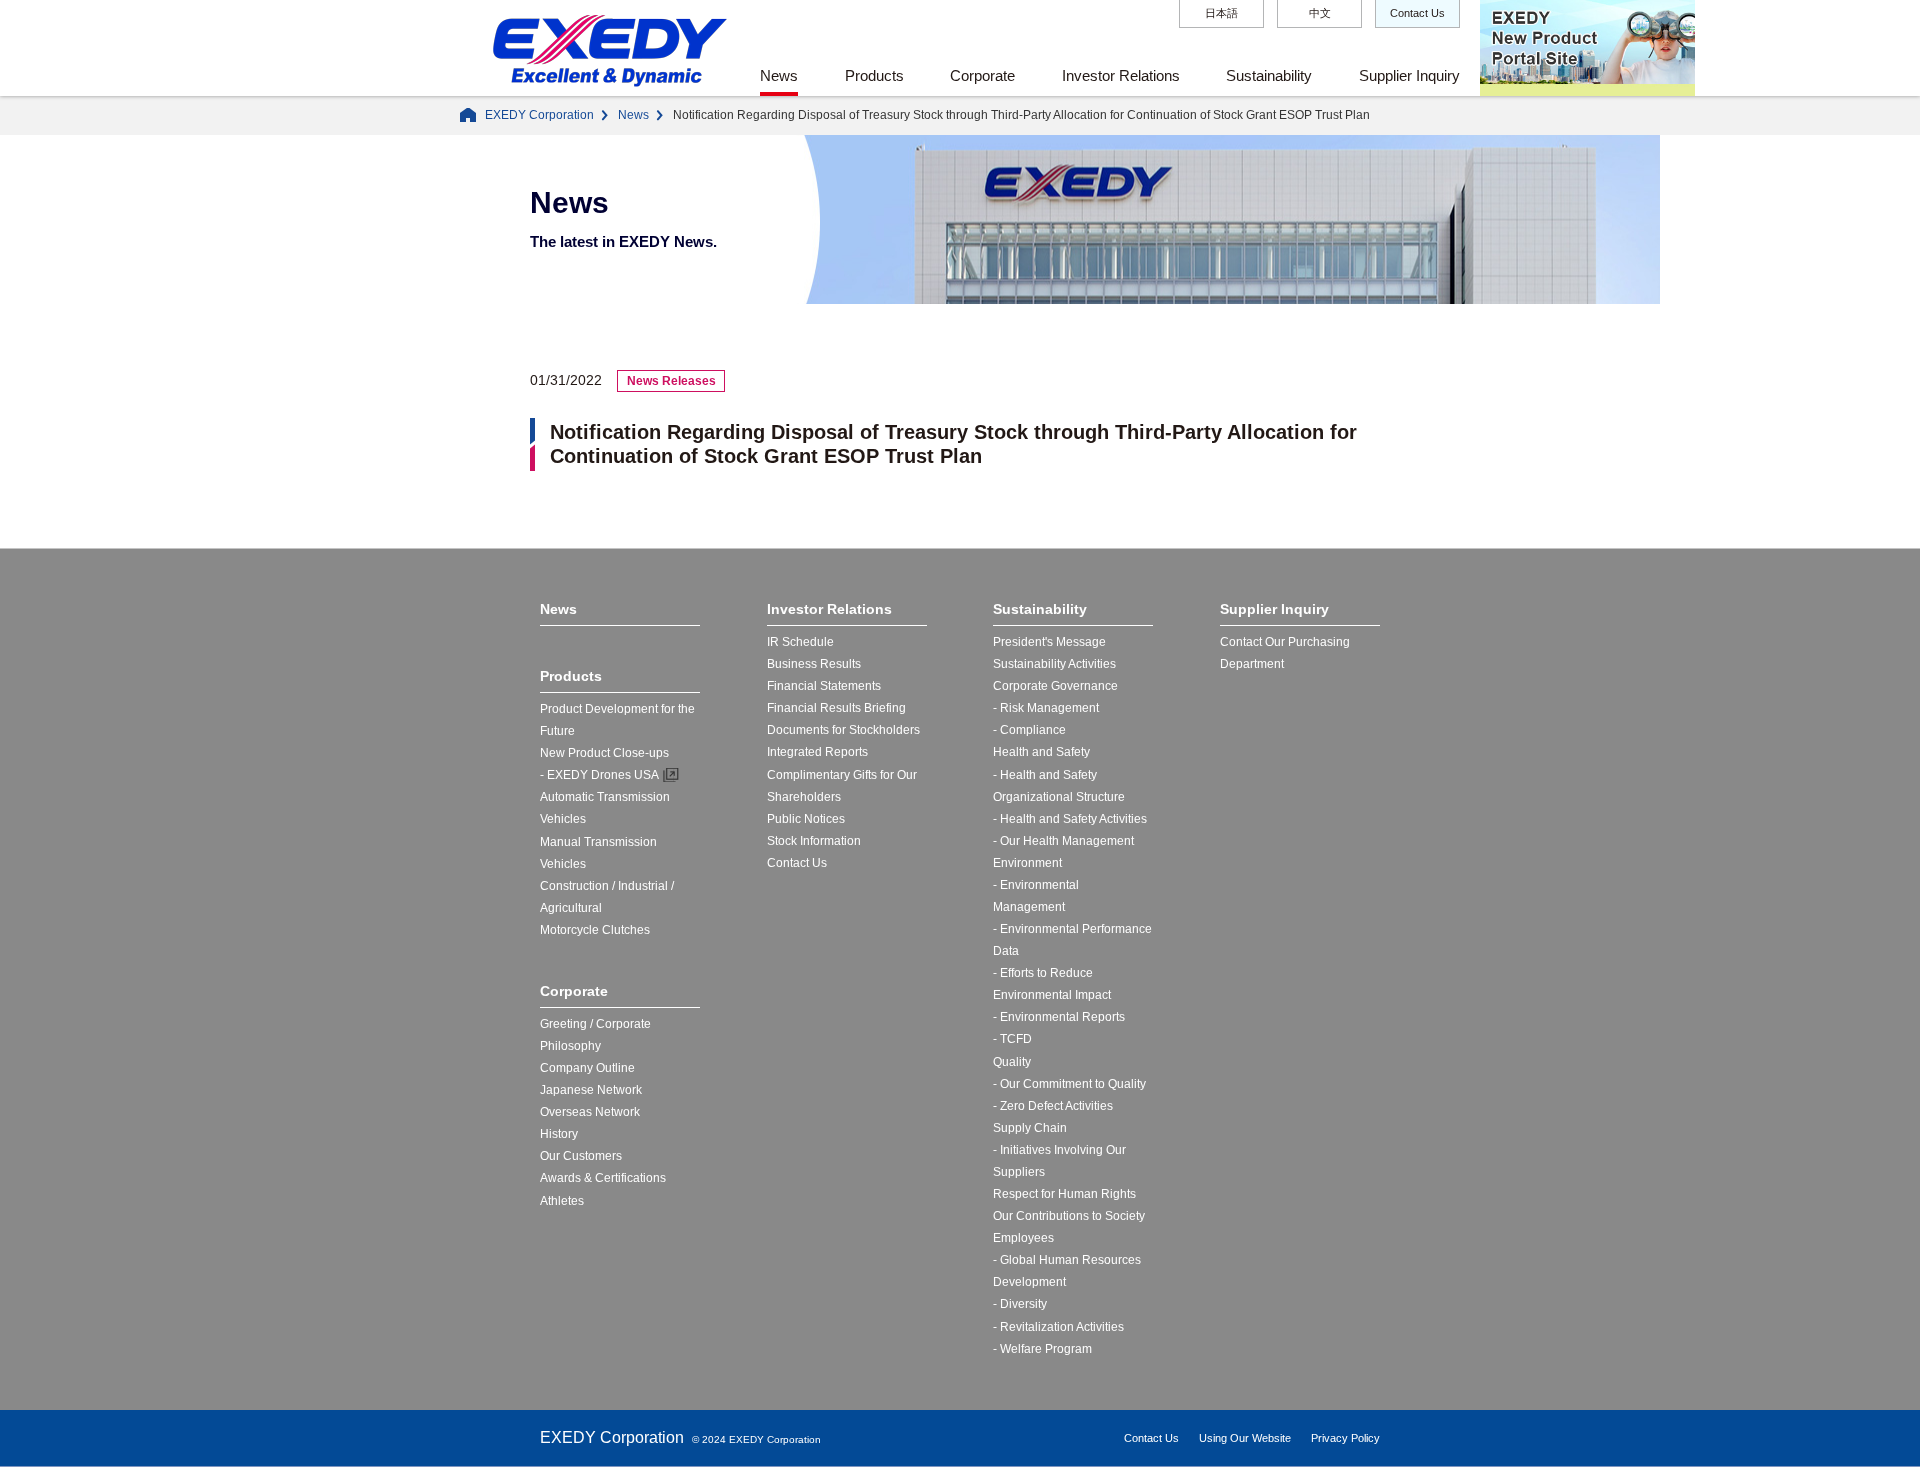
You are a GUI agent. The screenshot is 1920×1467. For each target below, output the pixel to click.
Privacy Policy (1345, 1438)
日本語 (1221, 13)
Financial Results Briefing (836, 708)
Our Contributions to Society (1069, 1216)
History (559, 1134)
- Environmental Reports (1059, 1017)
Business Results (814, 664)
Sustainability (1269, 75)
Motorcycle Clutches (595, 930)
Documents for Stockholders (843, 730)
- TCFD (1012, 1039)
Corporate (982, 75)
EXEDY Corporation (539, 115)
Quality (1012, 1062)
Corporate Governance (1055, 686)
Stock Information (814, 841)
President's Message (1049, 642)
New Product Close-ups (604, 753)
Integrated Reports (817, 752)
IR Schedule (800, 642)
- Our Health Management (1063, 841)
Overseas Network (590, 1112)
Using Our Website (1245, 1438)
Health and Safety (1041, 752)
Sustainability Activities (1054, 664)
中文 (1320, 13)
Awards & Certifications (603, 1178)
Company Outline (587, 1068)
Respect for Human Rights (1064, 1194)
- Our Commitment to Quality (1069, 1084)
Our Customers (581, 1156)
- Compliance (1029, 730)
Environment (1027, 863)
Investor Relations (1121, 75)
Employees (1023, 1238)
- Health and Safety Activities (1070, 819)
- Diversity (1020, 1304)
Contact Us (1417, 13)
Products (874, 75)
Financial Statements (824, 686)
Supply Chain (1030, 1128)
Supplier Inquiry (1409, 75)
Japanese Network (591, 1090)
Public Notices (806, 819)
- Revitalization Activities (1058, 1327)
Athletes (562, 1201)
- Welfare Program (1042, 1349)
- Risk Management (1046, 708)
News (779, 75)
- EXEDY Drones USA (599, 775)
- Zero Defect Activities (1053, 1106)
